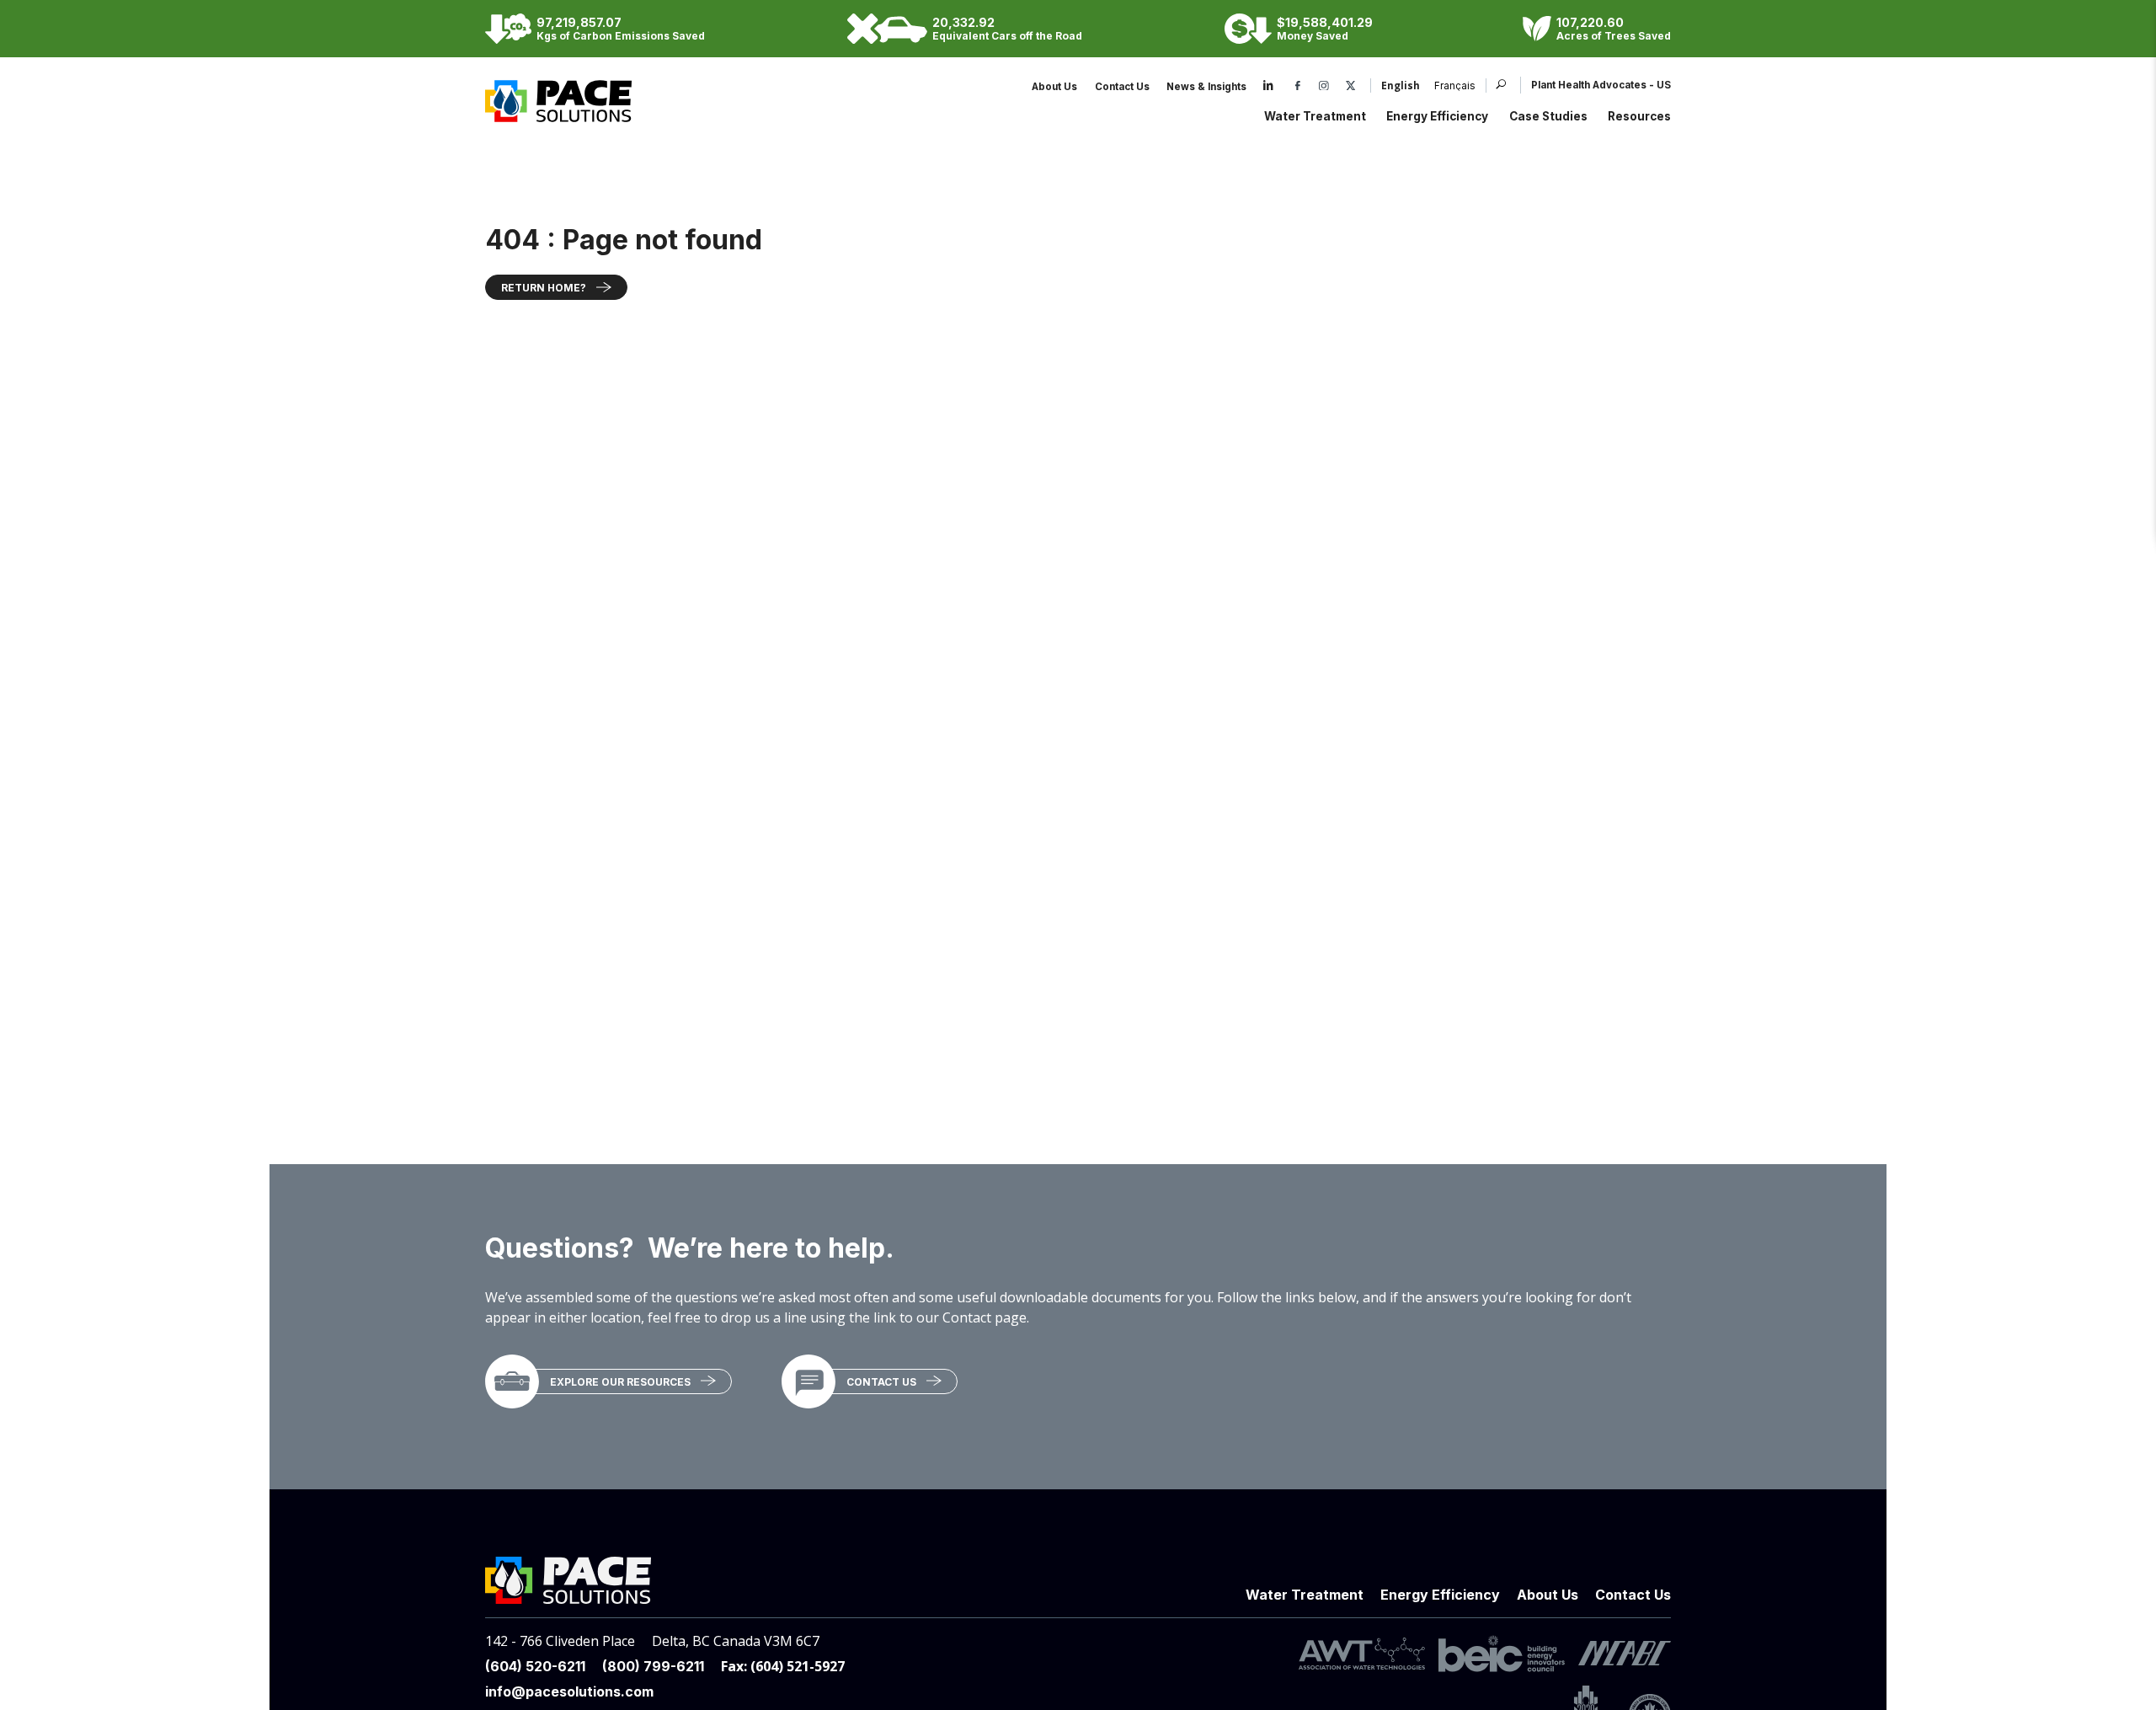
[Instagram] (1324, 87)
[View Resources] (512, 1381)
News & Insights (1206, 87)
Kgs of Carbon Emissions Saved (621, 36)
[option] (1448, 87)
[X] (1351, 87)
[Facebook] (1298, 87)
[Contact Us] (808, 1381)
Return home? (544, 288)
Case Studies (1548, 116)
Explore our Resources (620, 1382)
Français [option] (1455, 87)
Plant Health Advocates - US (1601, 85)
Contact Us (1122, 87)
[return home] (558, 113)
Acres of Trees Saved (1614, 36)
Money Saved (1313, 36)
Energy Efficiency (1437, 116)
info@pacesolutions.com (569, 1691)
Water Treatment (1315, 116)
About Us (1054, 87)
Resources (1639, 116)
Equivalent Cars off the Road (1007, 36)
